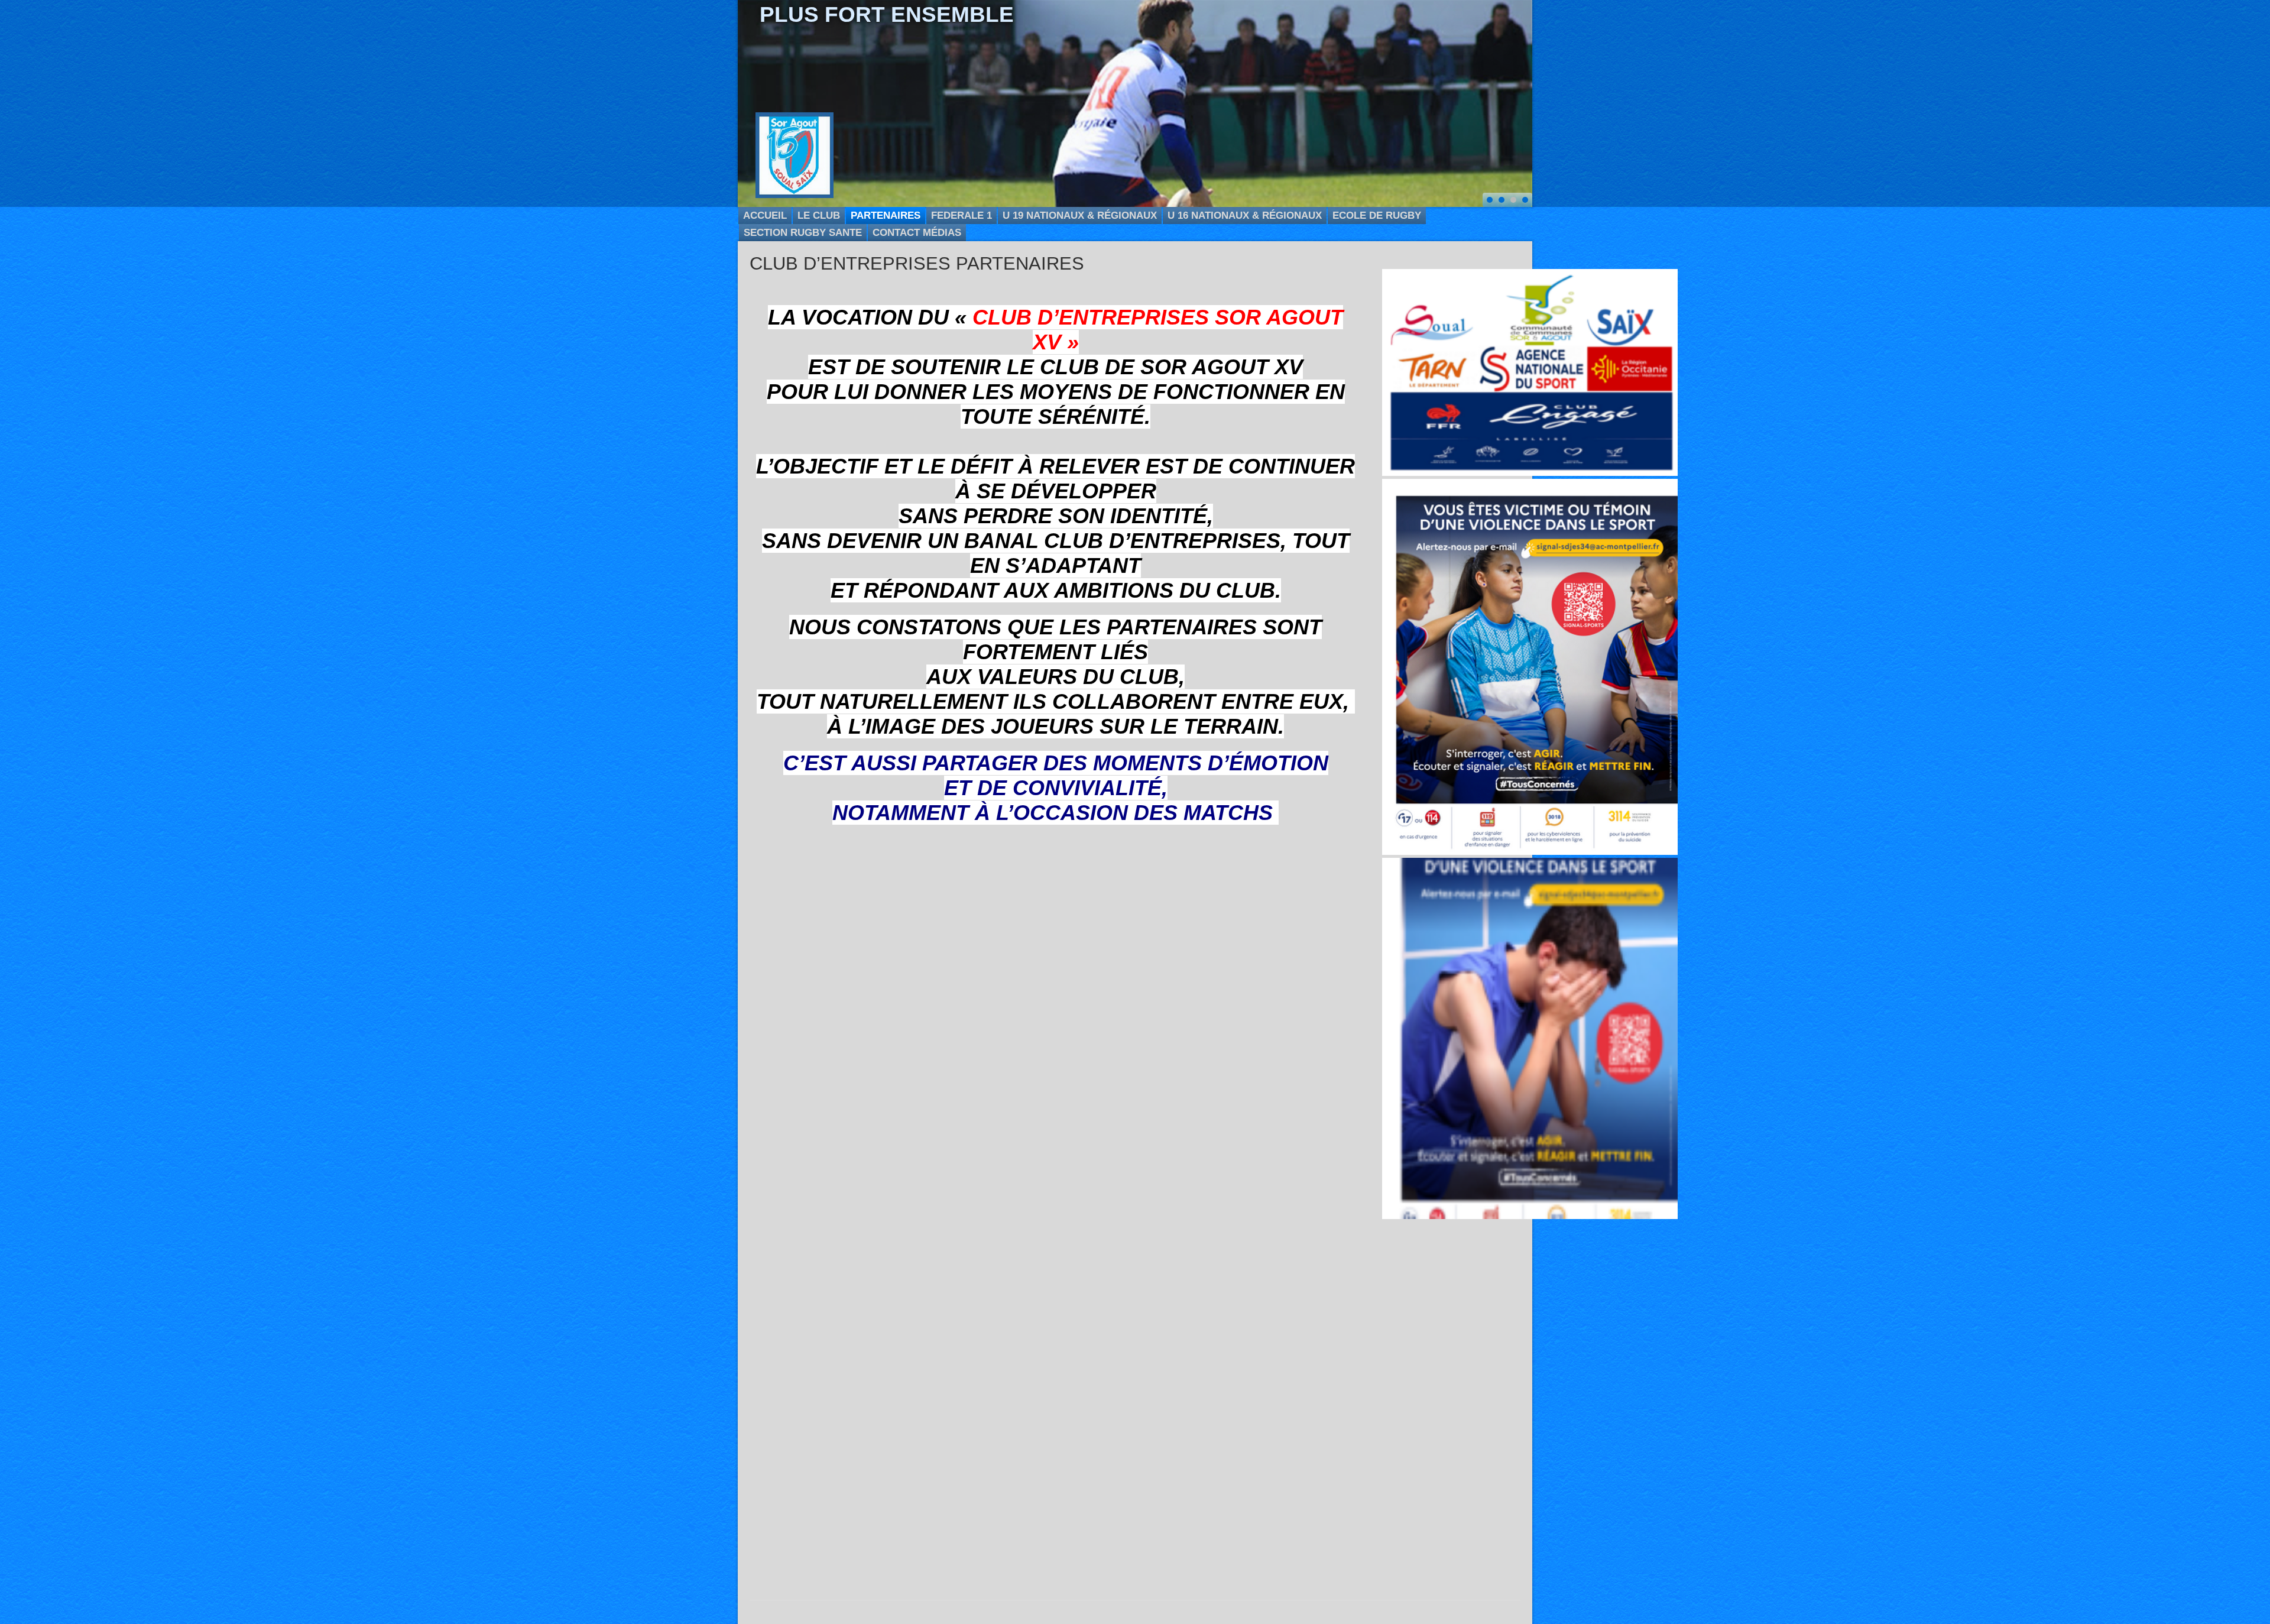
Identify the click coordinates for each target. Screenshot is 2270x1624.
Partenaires (886, 215)
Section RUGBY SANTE (803, 233)
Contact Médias (917, 233)
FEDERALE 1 (961, 215)
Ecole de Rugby (1377, 215)
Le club (819, 215)
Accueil (765, 215)
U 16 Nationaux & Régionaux (1245, 215)
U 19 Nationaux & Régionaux (1080, 215)
